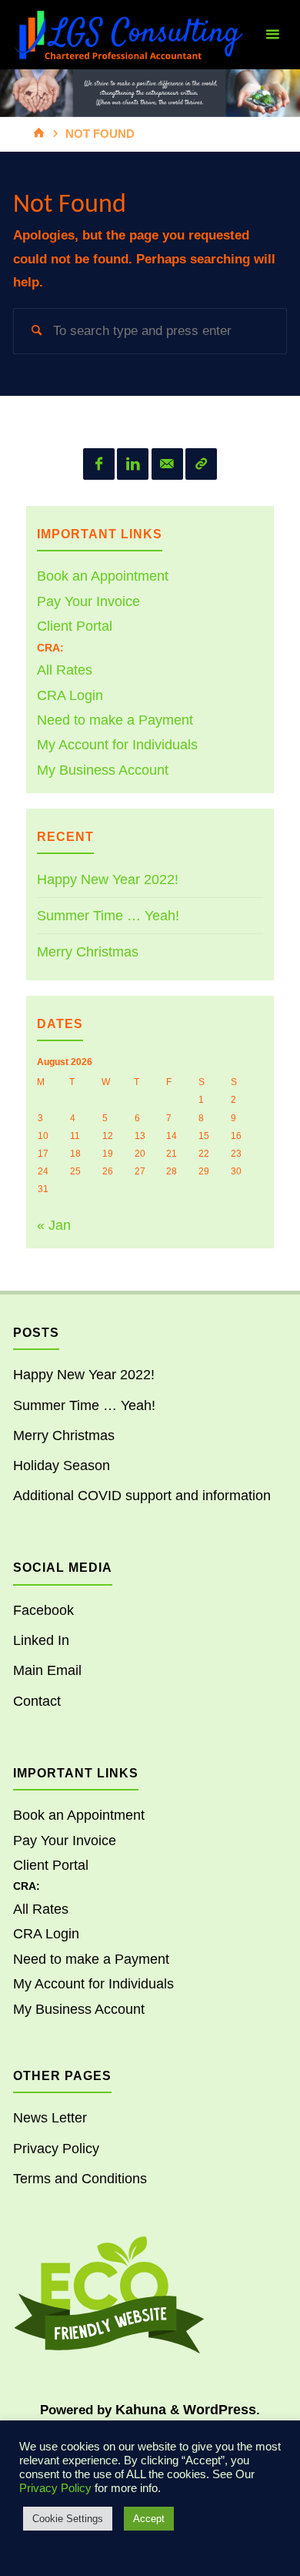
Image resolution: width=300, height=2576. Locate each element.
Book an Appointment (103, 576)
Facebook (43, 1610)
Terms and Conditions (80, 2179)
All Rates (65, 670)
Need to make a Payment (115, 720)
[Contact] (201, 464)
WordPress (220, 2410)
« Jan (54, 1225)
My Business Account (103, 770)
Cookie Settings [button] (68, 2519)
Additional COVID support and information (142, 1496)
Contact (37, 1701)
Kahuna (139, 2410)
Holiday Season (62, 1466)
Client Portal (75, 626)
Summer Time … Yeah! (108, 916)
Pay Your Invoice (88, 601)
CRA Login (70, 695)
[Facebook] (99, 464)
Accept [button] (149, 2519)
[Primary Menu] (272, 35)
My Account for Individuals (117, 745)
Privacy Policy (56, 2149)
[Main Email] (167, 464)
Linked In (41, 1640)
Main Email (47, 1670)
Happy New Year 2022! (108, 879)
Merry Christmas (88, 952)
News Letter (50, 2118)
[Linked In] (133, 464)
